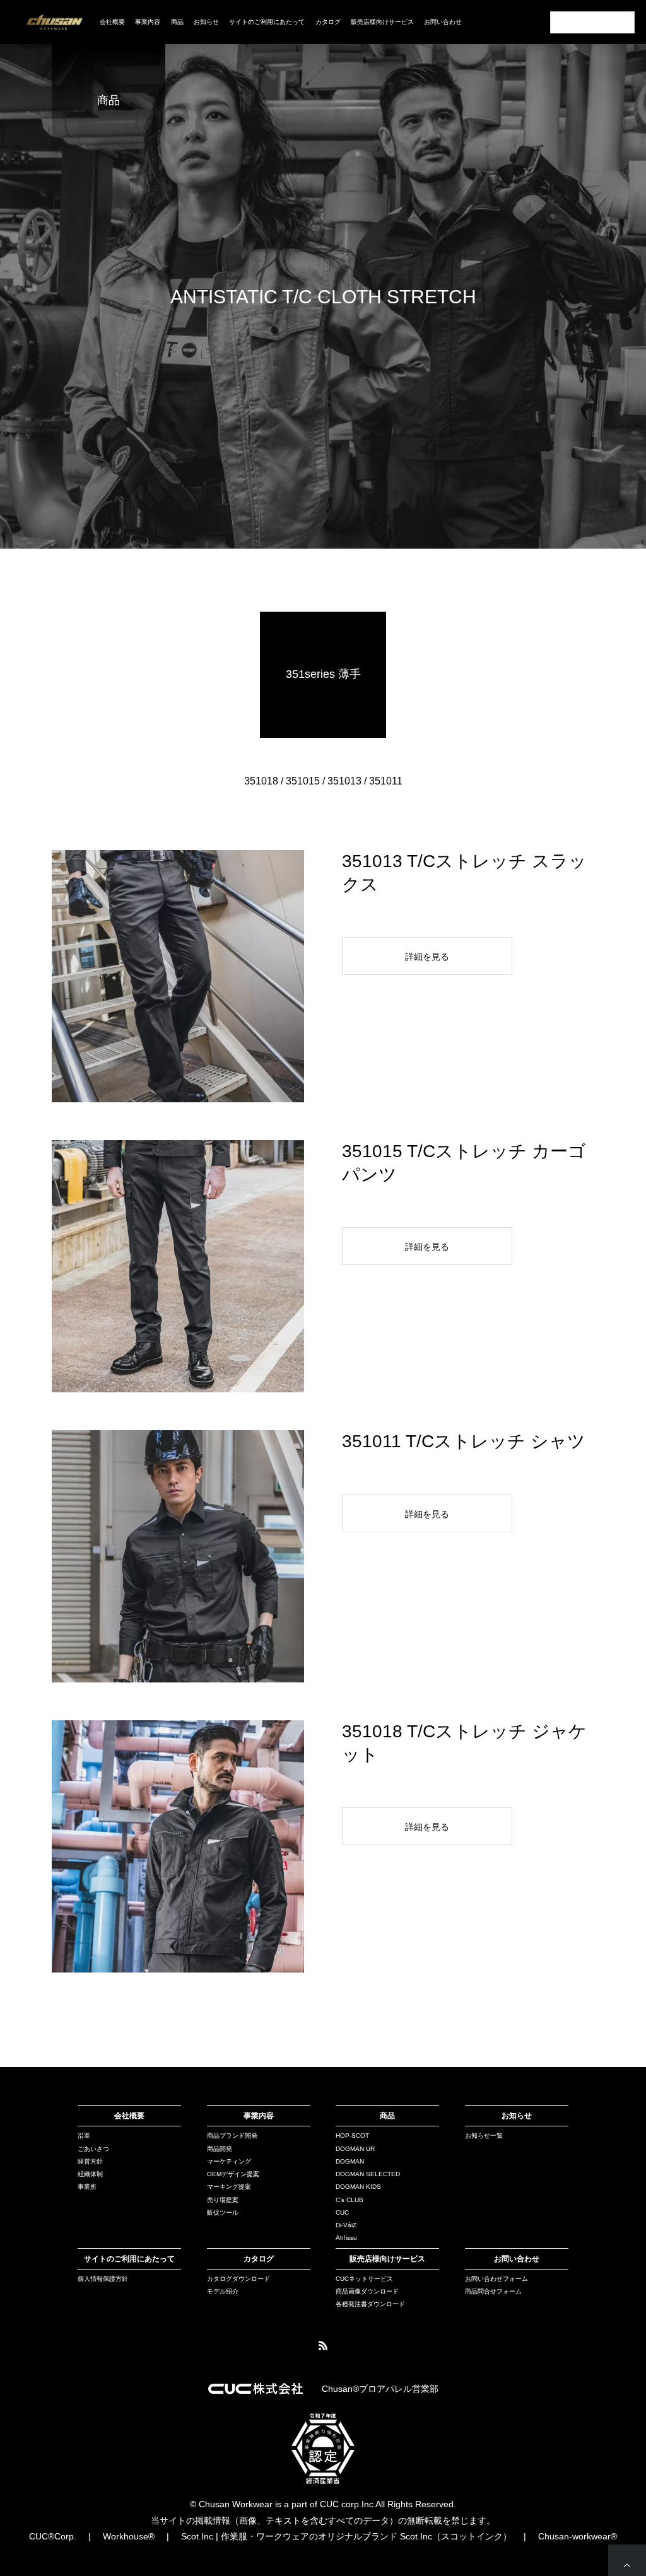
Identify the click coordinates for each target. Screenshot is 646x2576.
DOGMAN (350, 2161)
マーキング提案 (229, 2187)
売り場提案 (223, 2200)
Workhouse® (129, 2536)
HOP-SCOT (352, 2136)
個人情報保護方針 (103, 2279)
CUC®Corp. (53, 2536)
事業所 (87, 2187)
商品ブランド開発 (232, 2136)
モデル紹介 (223, 2291)
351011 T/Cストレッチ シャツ (464, 1441)
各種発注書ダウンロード (370, 2304)
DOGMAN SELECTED (368, 2174)
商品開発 (220, 2149)
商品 (387, 2116)
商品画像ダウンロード (367, 2291)
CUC (342, 2212)
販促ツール (223, 2212)
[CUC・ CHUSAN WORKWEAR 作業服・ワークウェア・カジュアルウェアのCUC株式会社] (55, 22)
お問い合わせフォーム (496, 2279)
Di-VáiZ (346, 2225)
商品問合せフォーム (493, 2291)
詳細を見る (427, 957)
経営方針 (90, 2161)
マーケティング (229, 2161)
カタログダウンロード (238, 2279)
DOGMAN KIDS (358, 2187)
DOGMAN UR (355, 2149)
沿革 (84, 2136)
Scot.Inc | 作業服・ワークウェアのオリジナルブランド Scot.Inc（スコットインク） (346, 2536)
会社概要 (112, 22)
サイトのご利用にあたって (267, 22)
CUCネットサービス (364, 2279)
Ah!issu (346, 2238)
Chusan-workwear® (578, 2536)
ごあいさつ (93, 2149)
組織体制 (90, 2174)
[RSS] (323, 2345)
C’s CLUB (349, 2200)
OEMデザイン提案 (233, 2174)
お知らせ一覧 (484, 2136)
